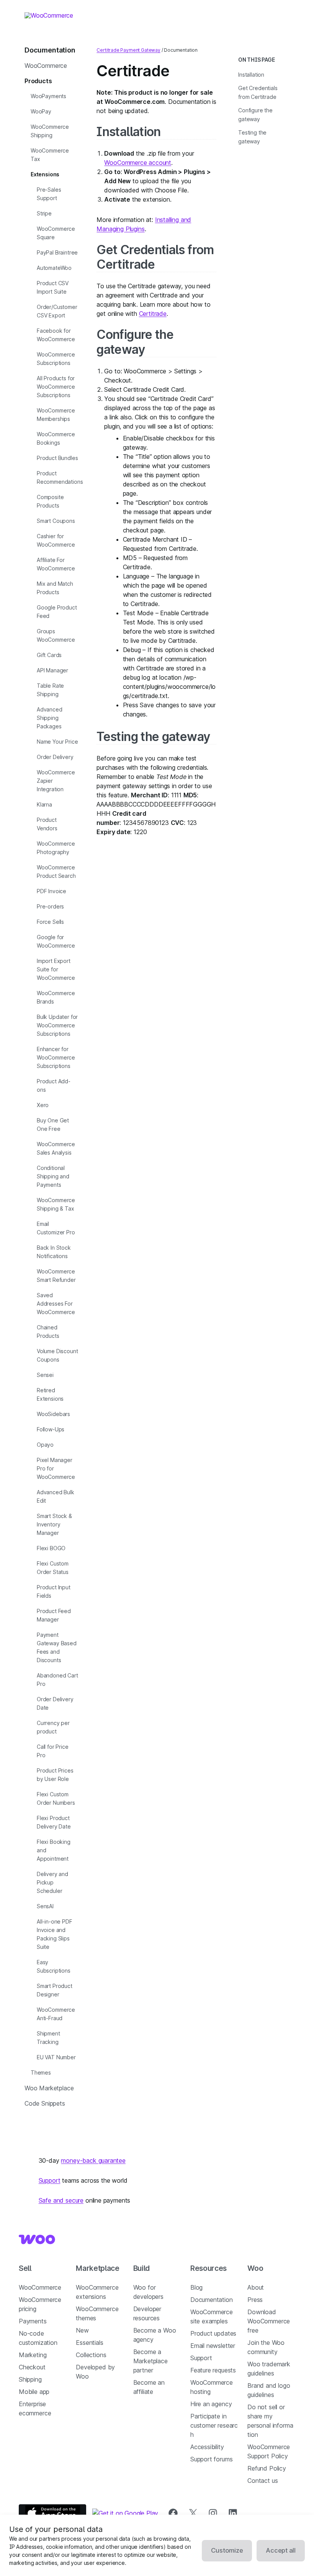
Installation (128, 132)
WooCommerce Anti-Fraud (56, 2014)
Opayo (45, 1445)
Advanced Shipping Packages (50, 718)
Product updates (213, 2333)
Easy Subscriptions (54, 1966)
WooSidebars (53, 1414)
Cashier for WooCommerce (56, 540)
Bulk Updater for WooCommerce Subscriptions (57, 1025)
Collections (91, 2355)
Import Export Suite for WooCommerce (56, 969)
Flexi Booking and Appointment (54, 1850)
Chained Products (48, 1332)
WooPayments (48, 96)
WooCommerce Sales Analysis (56, 1148)
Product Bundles (57, 458)
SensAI (45, 1906)
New (82, 2330)
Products (38, 81)
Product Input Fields (54, 1591)
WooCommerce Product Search (56, 872)
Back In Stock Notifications (54, 1252)
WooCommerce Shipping (50, 131)
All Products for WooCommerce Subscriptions (56, 387)
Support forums (212, 2459)
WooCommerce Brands (56, 997)
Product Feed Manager (54, 1615)
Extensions (45, 174)
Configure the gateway (135, 342)
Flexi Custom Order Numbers (56, 1798)
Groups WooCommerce (56, 635)
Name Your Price (57, 742)
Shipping (30, 2379)
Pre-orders (50, 906)
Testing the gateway (153, 737)
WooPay (41, 111)
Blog (196, 2287)
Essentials (89, 2343)
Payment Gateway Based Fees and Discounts (57, 1647)
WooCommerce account (138, 163)
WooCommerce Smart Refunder (56, 1276)
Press (255, 2300)
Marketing (33, 2355)
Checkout (32, 2367)
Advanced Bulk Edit (56, 1496)
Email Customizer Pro (56, 1228)
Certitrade (153, 314)
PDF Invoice (52, 891)
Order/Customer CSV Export (57, 311)
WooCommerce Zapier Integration (56, 781)
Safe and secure (61, 2200)
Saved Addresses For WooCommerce (56, 1304)
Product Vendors (47, 824)
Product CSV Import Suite (53, 287)
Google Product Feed (57, 612)
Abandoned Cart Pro (57, 1680)
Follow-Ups (51, 1429)
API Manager (52, 670)
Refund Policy (267, 2468)
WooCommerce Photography (56, 848)
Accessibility (207, 2447)
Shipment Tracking (48, 2038)
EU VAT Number (56, 2057)
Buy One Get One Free (53, 1125)
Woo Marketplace (49, 2088)
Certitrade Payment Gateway (128, 50)
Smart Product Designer (55, 1990)
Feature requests (213, 2370)
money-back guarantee (93, 2160)
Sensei (45, 1375)
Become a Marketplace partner (150, 2361)
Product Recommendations (60, 477)
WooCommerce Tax (50, 155)
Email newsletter (213, 2346)
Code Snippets (45, 2103)
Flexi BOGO (51, 1548)
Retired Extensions (50, 1394)
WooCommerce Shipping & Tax (56, 1204)
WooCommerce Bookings (56, 438)
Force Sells (50, 922)
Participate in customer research (214, 2425)
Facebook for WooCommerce (56, 335)
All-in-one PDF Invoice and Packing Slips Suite (55, 1934)
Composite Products (50, 501)
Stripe (44, 213)
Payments (33, 2321)
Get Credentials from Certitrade (155, 257)
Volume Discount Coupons (57, 1355)
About (256, 2287)
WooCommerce (46, 66)
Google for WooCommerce (56, 941)
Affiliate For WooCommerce (56, 564)
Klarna (44, 804)
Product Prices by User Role (55, 1775)
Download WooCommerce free (269, 2321)
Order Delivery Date (55, 1703)
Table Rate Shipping (50, 690)
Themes (41, 2072)
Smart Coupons (56, 521)
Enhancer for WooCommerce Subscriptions (56, 1057)
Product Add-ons (54, 1085)
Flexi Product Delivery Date (54, 1822)
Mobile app (34, 2392)
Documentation (212, 2300)
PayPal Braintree (57, 252)
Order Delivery (55, 757)
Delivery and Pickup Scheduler (52, 1882)
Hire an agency (211, 2404)
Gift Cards (49, 655)
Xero (43, 1105)
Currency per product (53, 1727)
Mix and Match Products (55, 588)
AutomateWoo (54, 268)
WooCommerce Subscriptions (56, 359)
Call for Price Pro (53, 1751)
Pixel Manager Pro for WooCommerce (56, 1468)
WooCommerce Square (56, 233)
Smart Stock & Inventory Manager (54, 1524)
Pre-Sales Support (49, 194)
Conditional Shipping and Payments (53, 1176)
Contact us (262, 2481)
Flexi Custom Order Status (53, 1568)
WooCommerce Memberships (56, 415)
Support (50, 2180)
